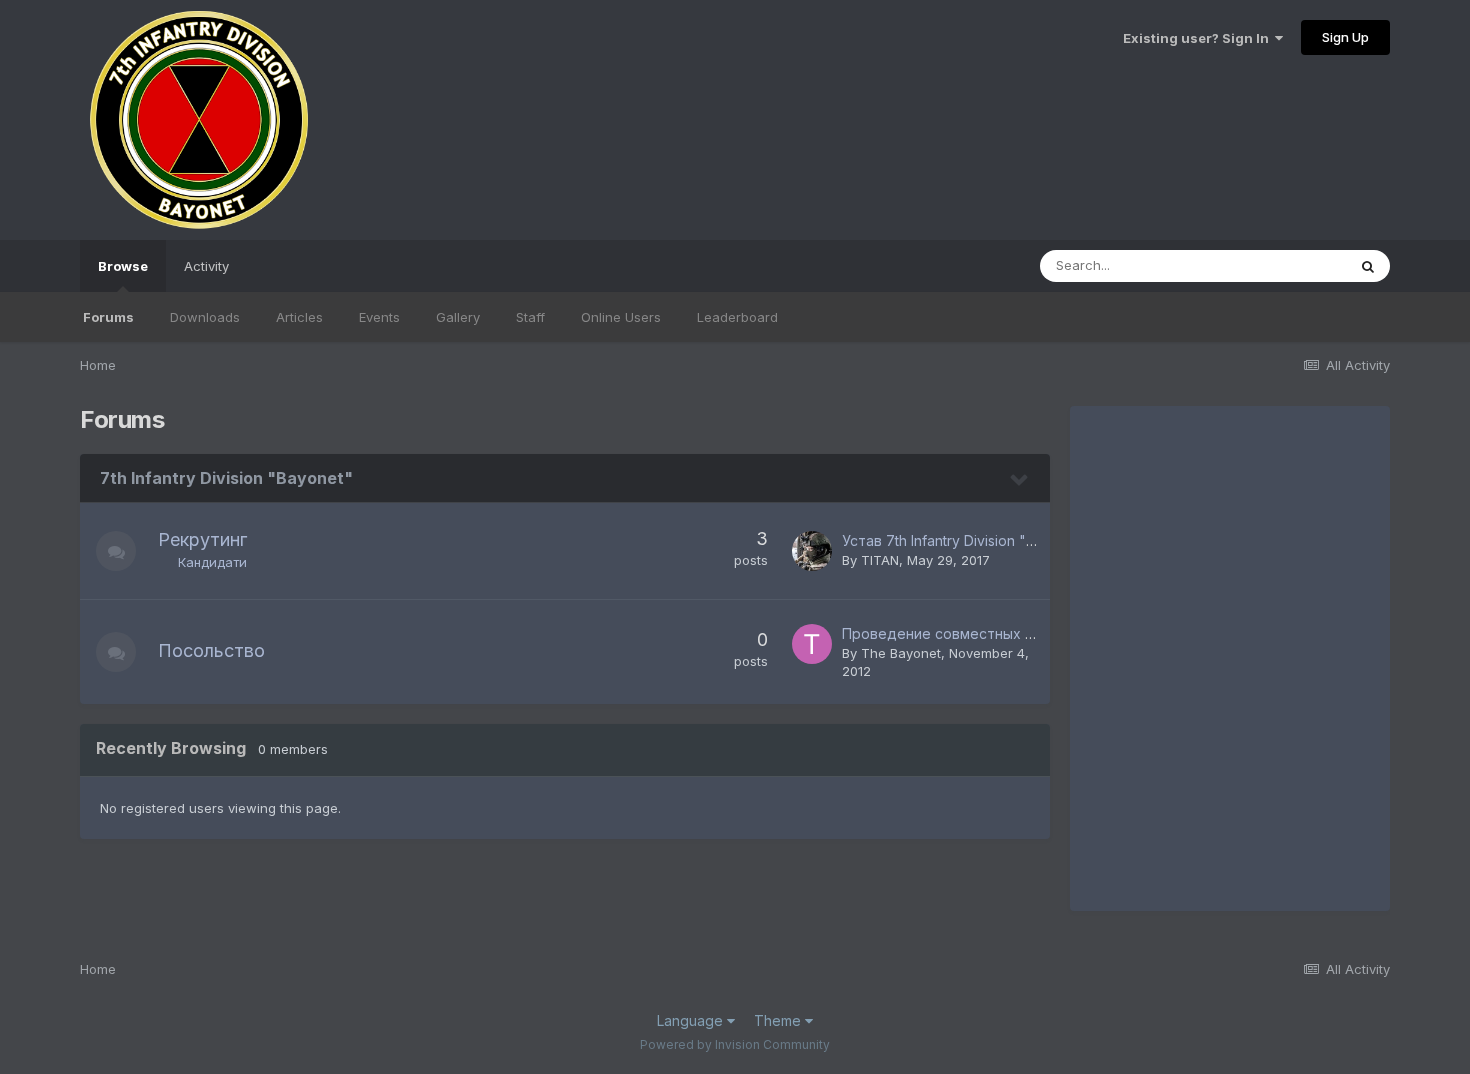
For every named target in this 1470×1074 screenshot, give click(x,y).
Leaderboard (737, 317)
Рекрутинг (202, 539)
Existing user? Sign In (1199, 38)
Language (692, 1020)
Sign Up (1345, 37)
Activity (206, 266)
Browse (123, 266)
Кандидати (212, 562)
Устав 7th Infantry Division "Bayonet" (965, 540)
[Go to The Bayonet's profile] (812, 644)
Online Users (621, 317)
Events (379, 317)
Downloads (205, 317)
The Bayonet (901, 653)
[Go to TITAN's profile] (812, 551)
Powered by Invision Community (735, 1044)
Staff (530, 317)
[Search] (1368, 266)
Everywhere (1284, 265)
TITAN (880, 560)
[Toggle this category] (1020, 480)
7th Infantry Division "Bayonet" (226, 478)
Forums (108, 317)
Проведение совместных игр (945, 633)
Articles (299, 317)
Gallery (458, 317)
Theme (779, 1020)
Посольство (211, 650)
